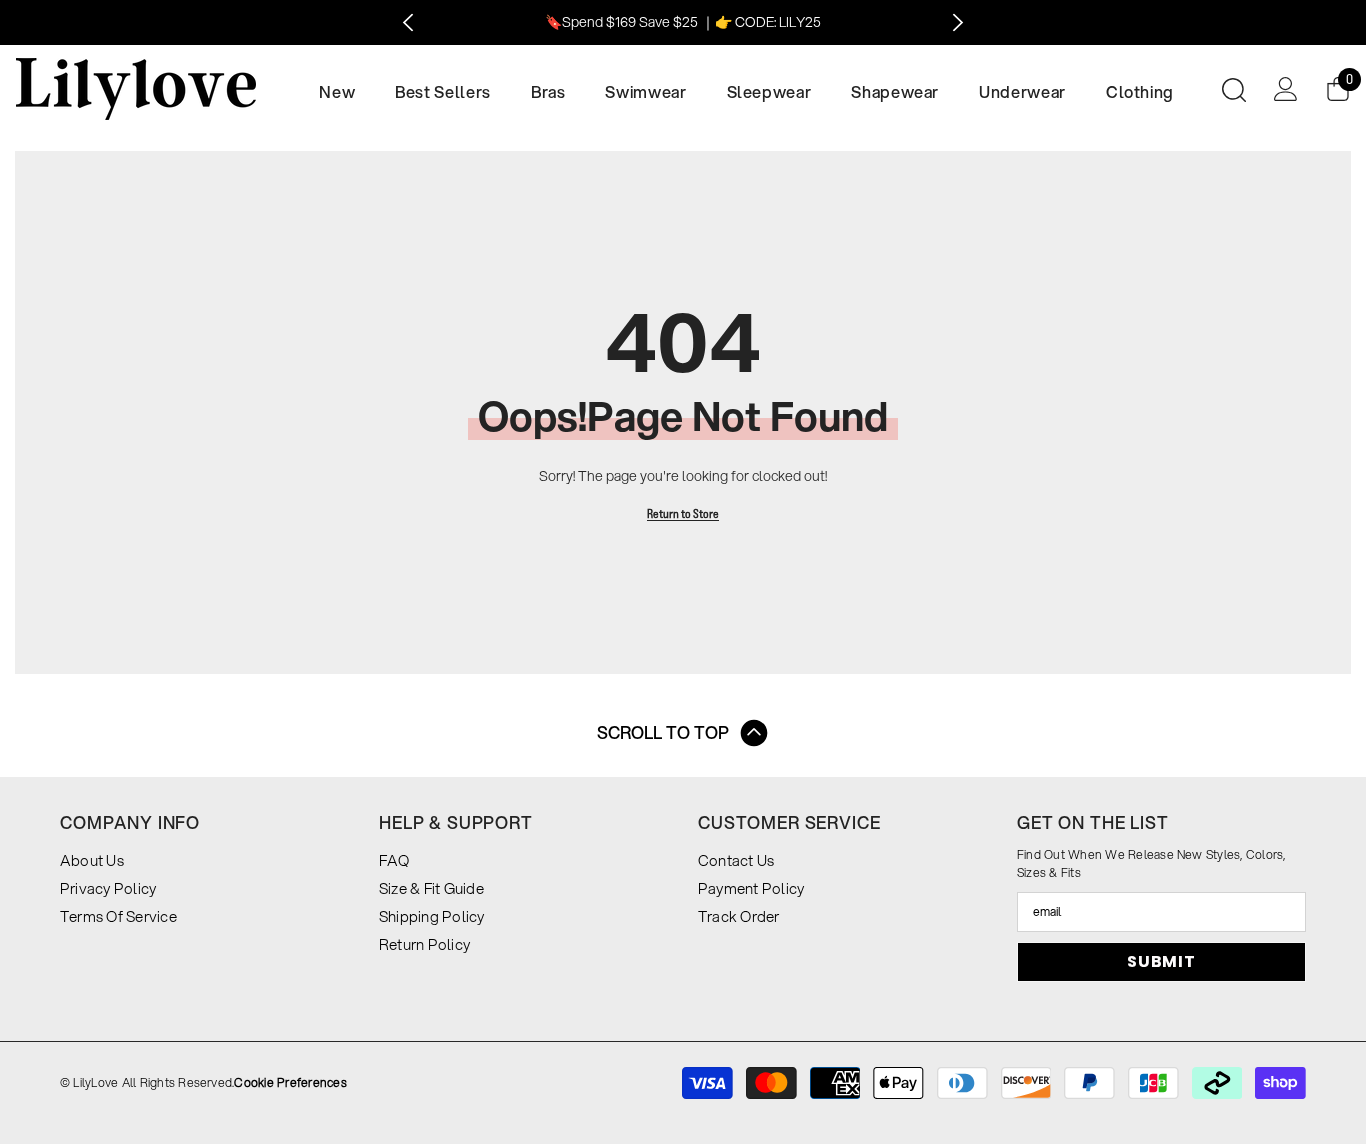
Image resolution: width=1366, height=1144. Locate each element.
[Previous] (408, 22)
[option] (683, 22)
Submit (1161, 961)
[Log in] (1286, 89)
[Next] (958, 22)
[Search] (1234, 89)
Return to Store (683, 513)
